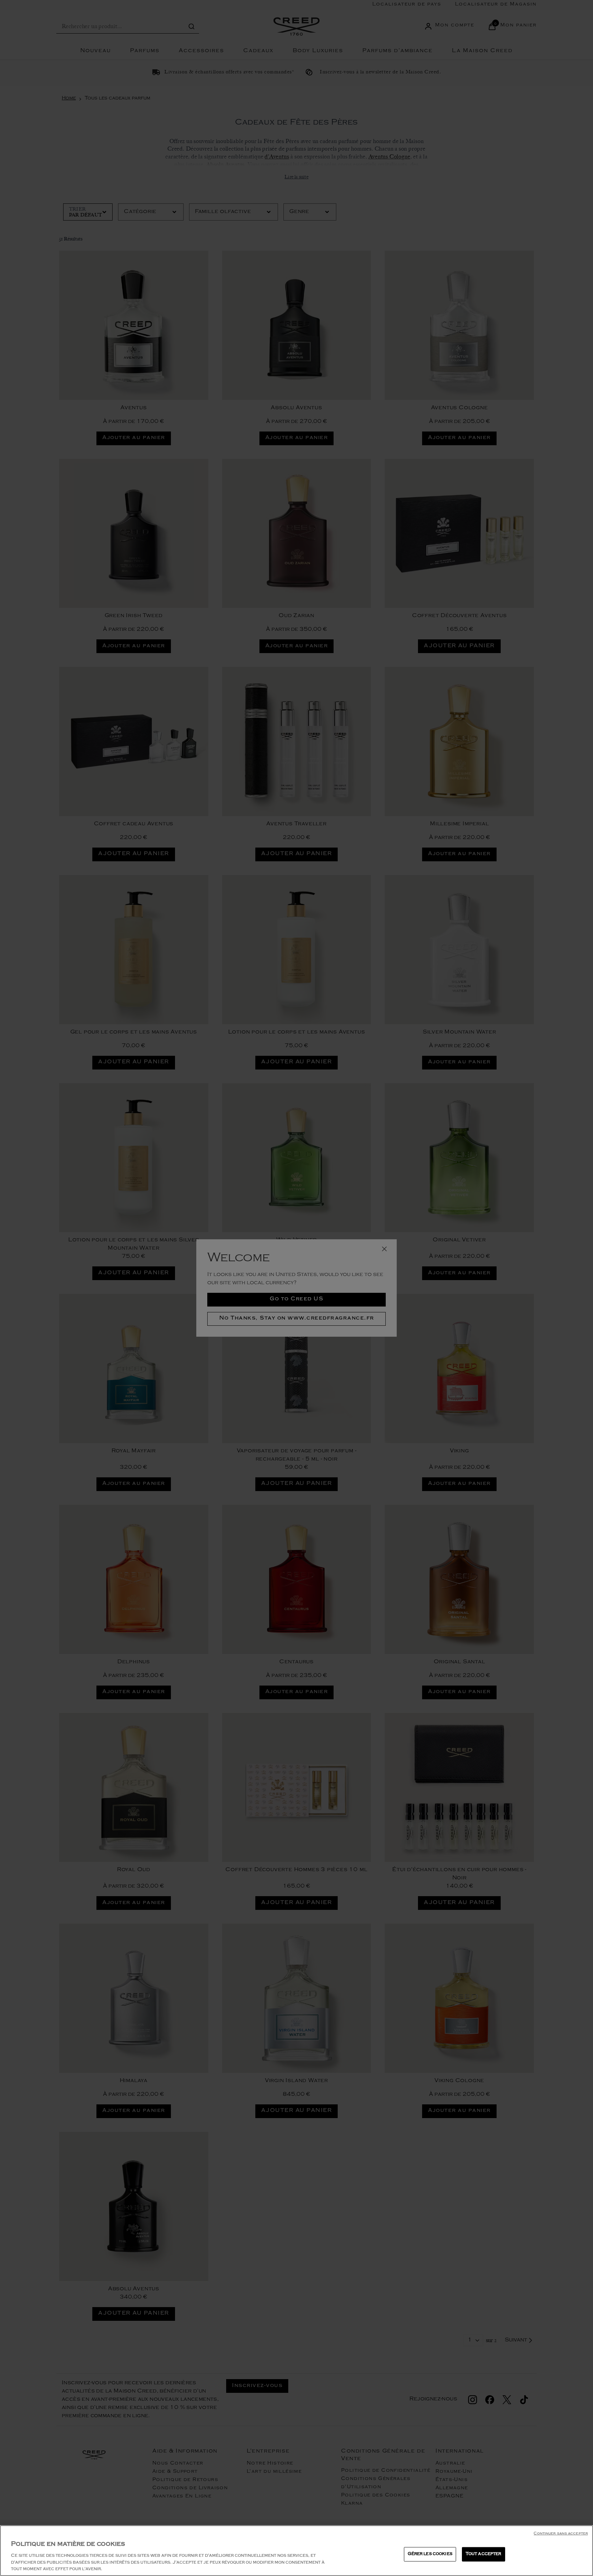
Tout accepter (484, 2554)
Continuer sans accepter (561, 2534)
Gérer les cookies (430, 2554)
